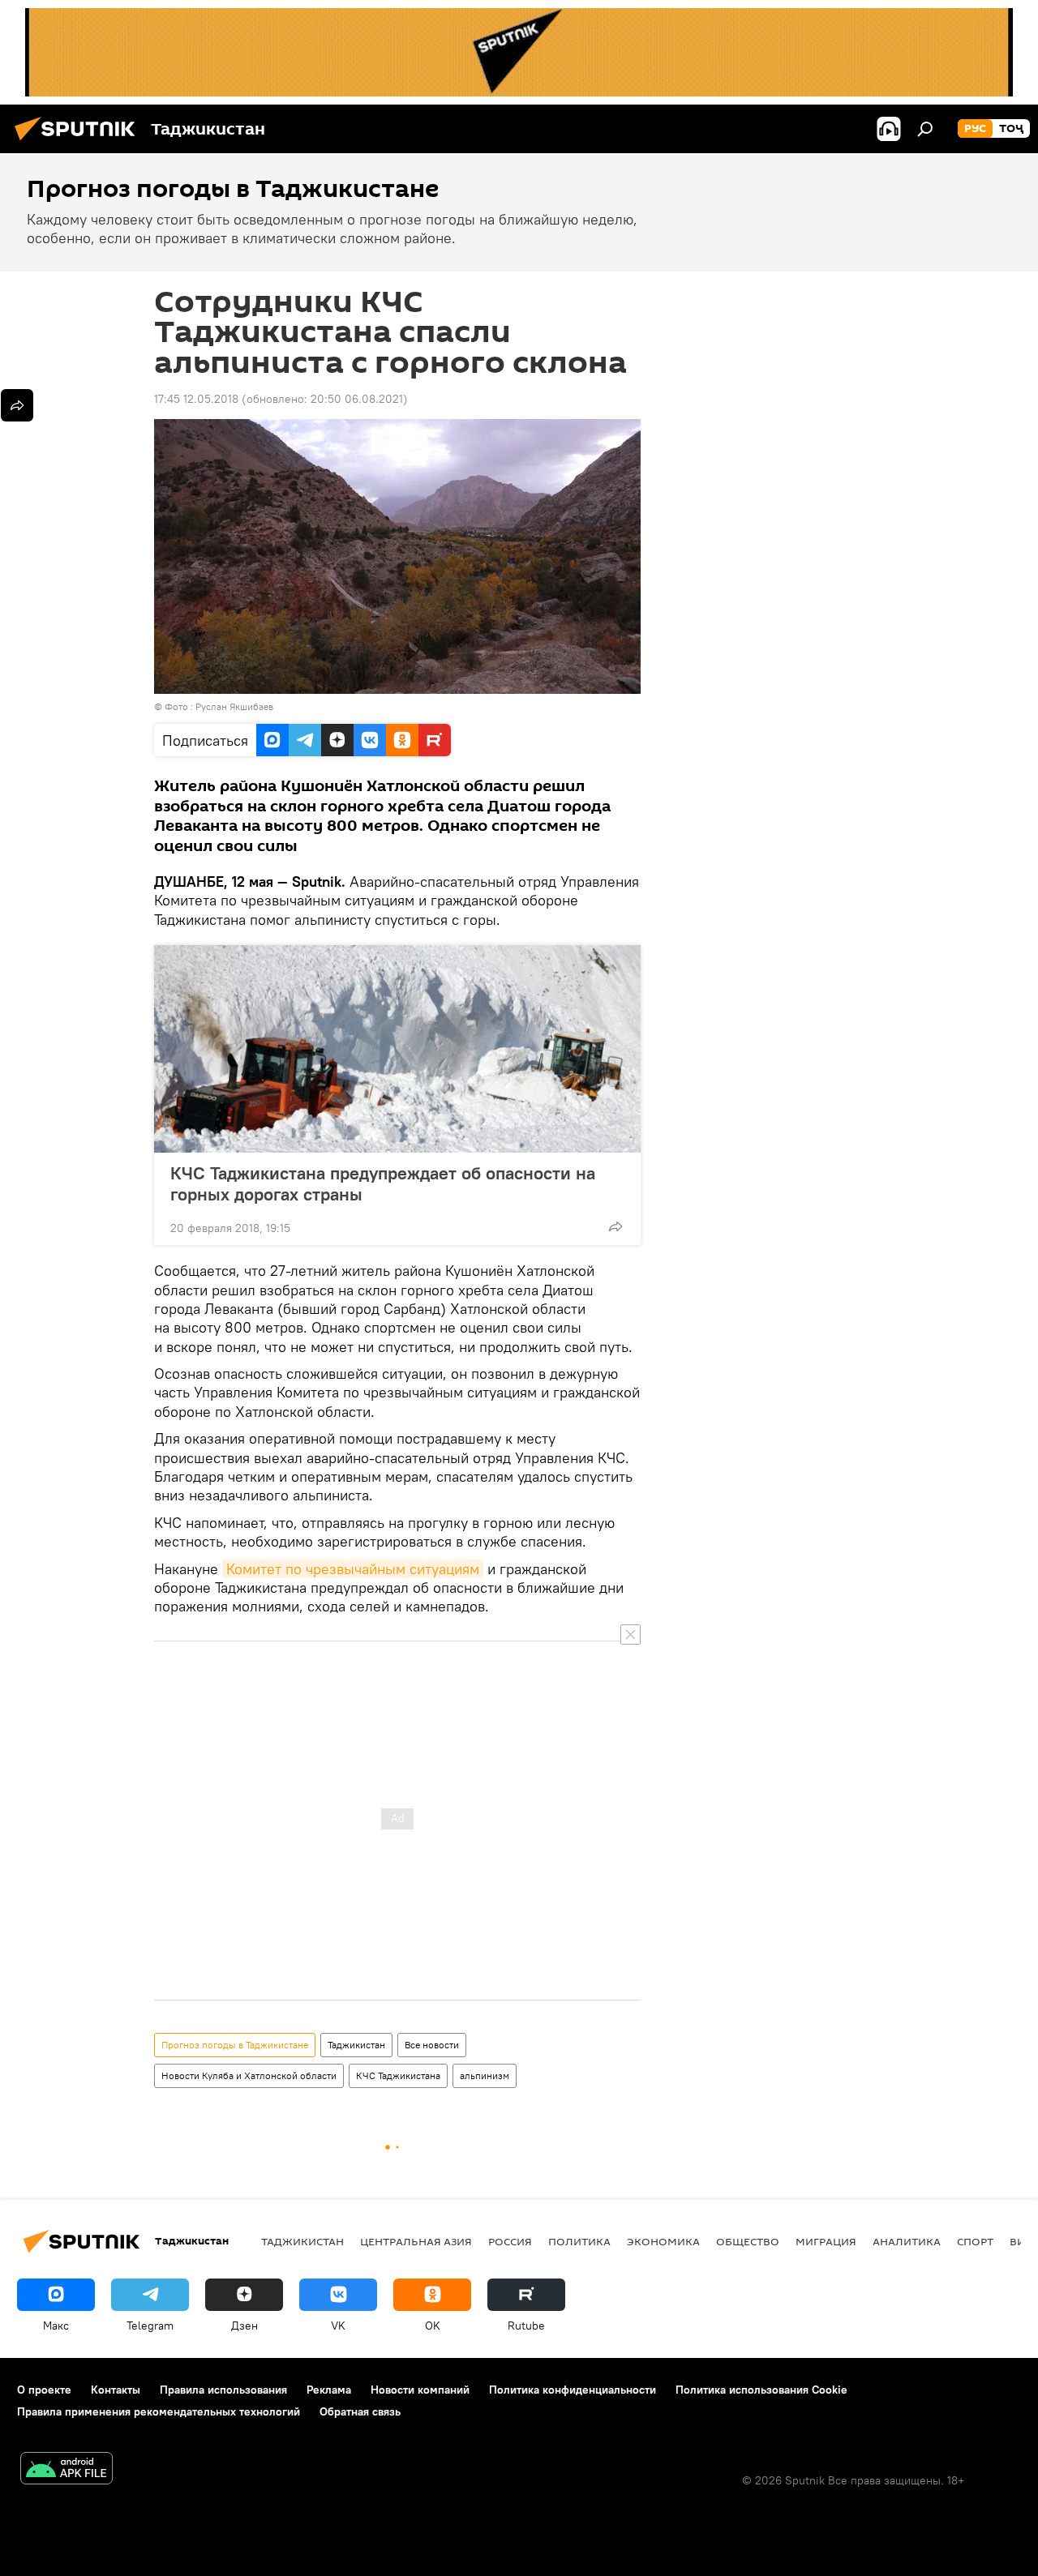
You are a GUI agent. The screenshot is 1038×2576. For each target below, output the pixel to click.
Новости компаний (420, 2390)
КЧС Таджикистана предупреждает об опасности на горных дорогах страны (383, 1183)
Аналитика (907, 2241)
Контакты (116, 2390)
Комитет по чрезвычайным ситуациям (353, 1569)
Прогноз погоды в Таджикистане (235, 2045)
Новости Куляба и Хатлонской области (249, 2075)
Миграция (826, 2241)
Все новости (432, 2045)
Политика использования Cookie (761, 2390)
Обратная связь (360, 2411)
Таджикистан (356, 2045)
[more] (616, 1226)
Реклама (329, 2390)
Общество (748, 2241)
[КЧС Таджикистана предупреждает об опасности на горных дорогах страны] (397, 1049)
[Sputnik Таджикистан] (79, 143)
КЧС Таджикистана (398, 2075)
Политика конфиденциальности (573, 2390)
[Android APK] (66, 2470)
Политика (579, 2241)
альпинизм (485, 2075)
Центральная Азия (416, 2241)
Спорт (975, 2241)
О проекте (44, 2390)
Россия (510, 2241)
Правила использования (223, 2390)
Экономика (663, 2241)
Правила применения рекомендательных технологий (159, 2411)
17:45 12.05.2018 (196, 399)
